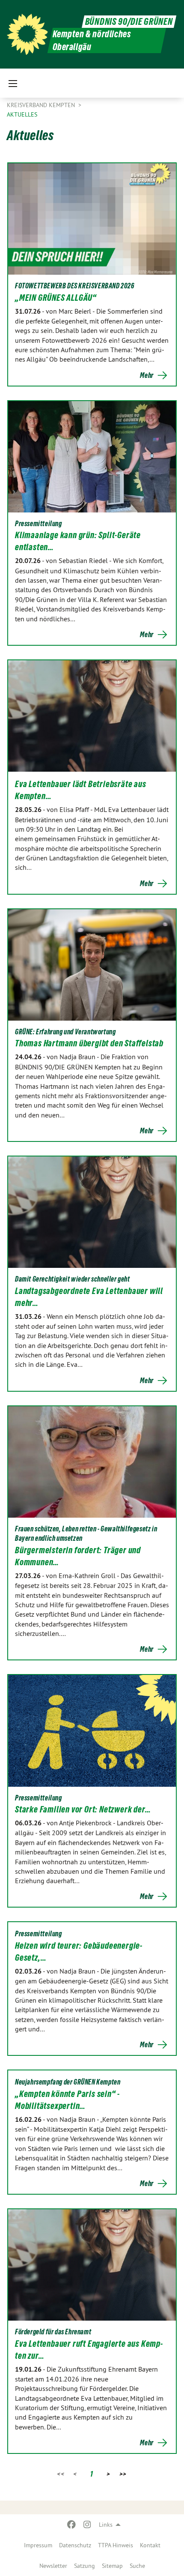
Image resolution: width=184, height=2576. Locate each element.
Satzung (85, 2566)
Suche (137, 2566)
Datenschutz (75, 2545)
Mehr (147, 375)
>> (123, 2474)
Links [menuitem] (106, 2525)
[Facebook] (72, 2525)
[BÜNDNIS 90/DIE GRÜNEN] (27, 34)
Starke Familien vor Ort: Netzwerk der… (83, 1809)
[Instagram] (87, 2525)
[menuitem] (38, 2545)
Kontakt (150, 2545)
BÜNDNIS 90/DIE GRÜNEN (129, 22)
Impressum (38, 2545)
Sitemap (112, 2566)
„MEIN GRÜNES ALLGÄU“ (56, 298)
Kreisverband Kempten (42, 105)
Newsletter (53, 2566)
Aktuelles (22, 114)
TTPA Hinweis (116, 2545)
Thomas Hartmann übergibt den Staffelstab (89, 1043)
